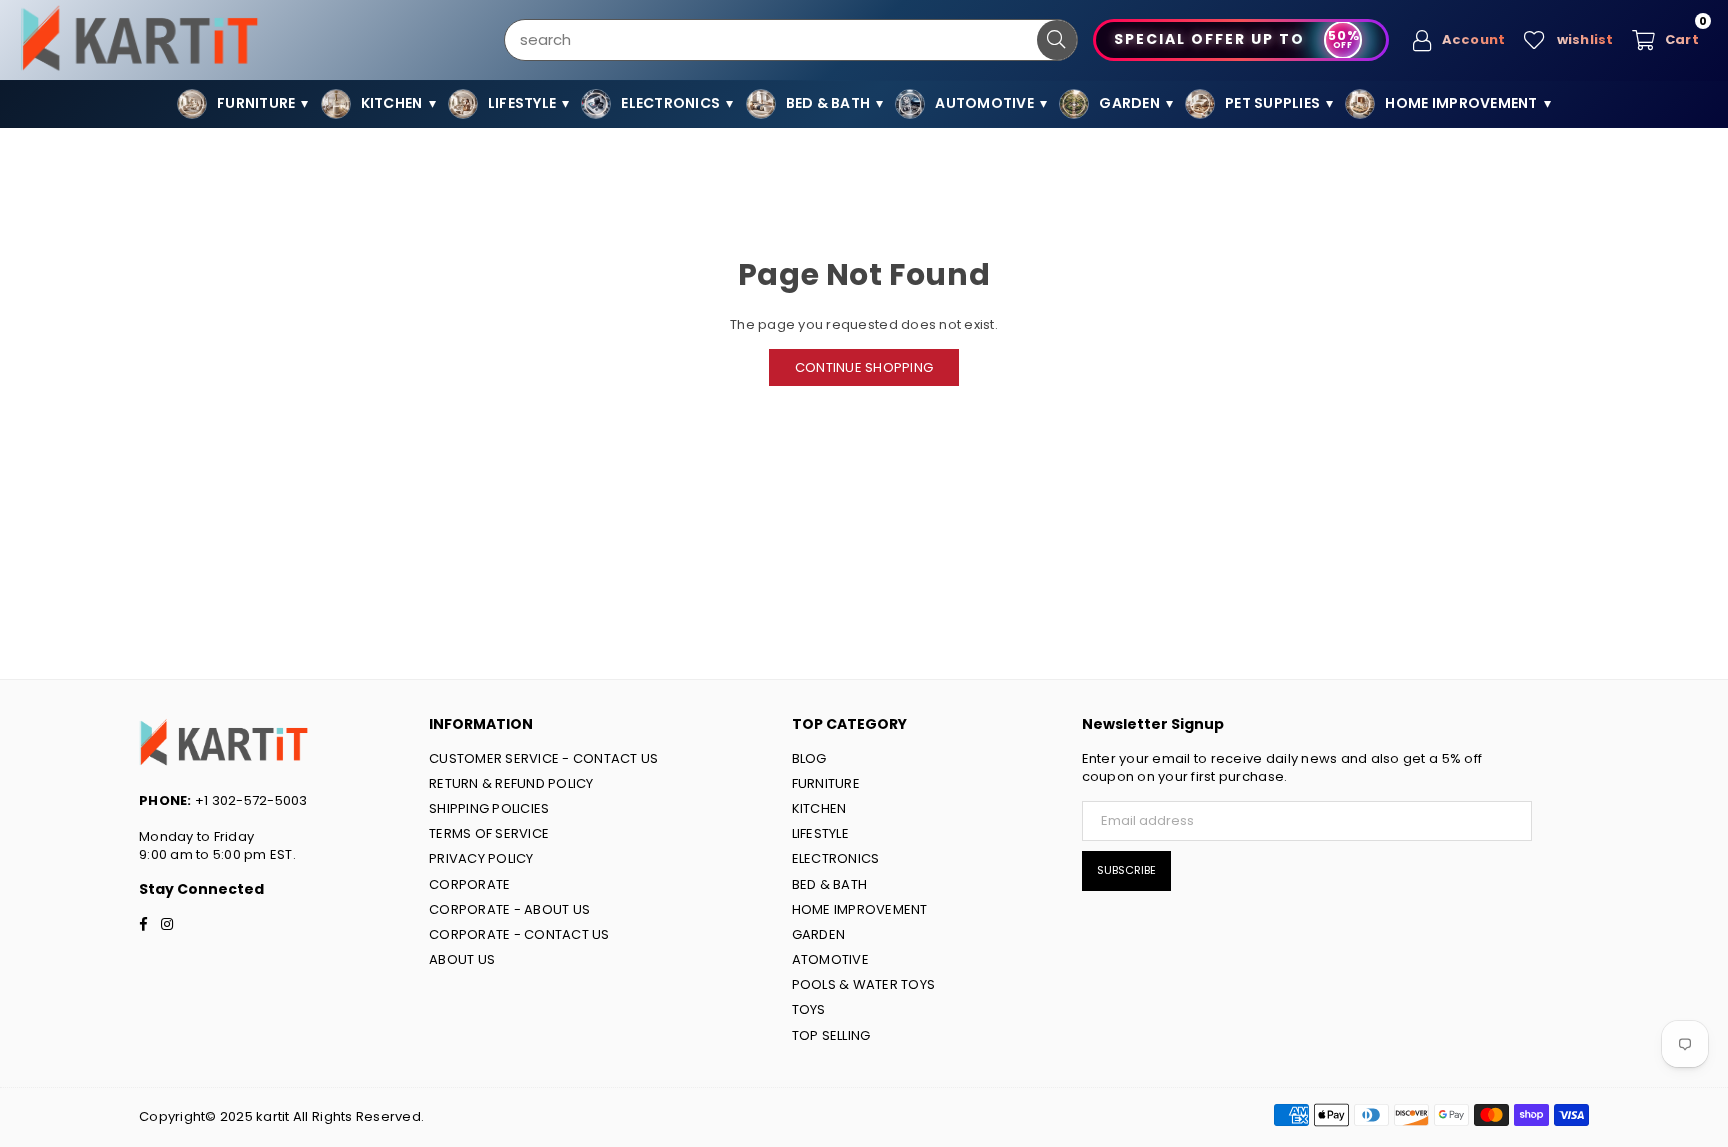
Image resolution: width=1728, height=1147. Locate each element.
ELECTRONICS (836, 858)
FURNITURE (826, 783)
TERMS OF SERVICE (489, 833)
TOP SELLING (831, 1035)
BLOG (809, 758)
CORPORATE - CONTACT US (519, 934)
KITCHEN (819, 808)
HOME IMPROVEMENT (860, 909)
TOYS (809, 1009)
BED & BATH (830, 884)
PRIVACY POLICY (481, 858)
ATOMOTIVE (830, 959)
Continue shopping (864, 367)
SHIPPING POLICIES (489, 808)
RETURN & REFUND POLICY (511, 783)
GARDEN (819, 934)
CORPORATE (469, 884)
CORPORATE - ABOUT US (509, 909)
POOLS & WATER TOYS (864, 984)
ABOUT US (462, 959)
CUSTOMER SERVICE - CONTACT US (544, 758)
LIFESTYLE (820, 833)
